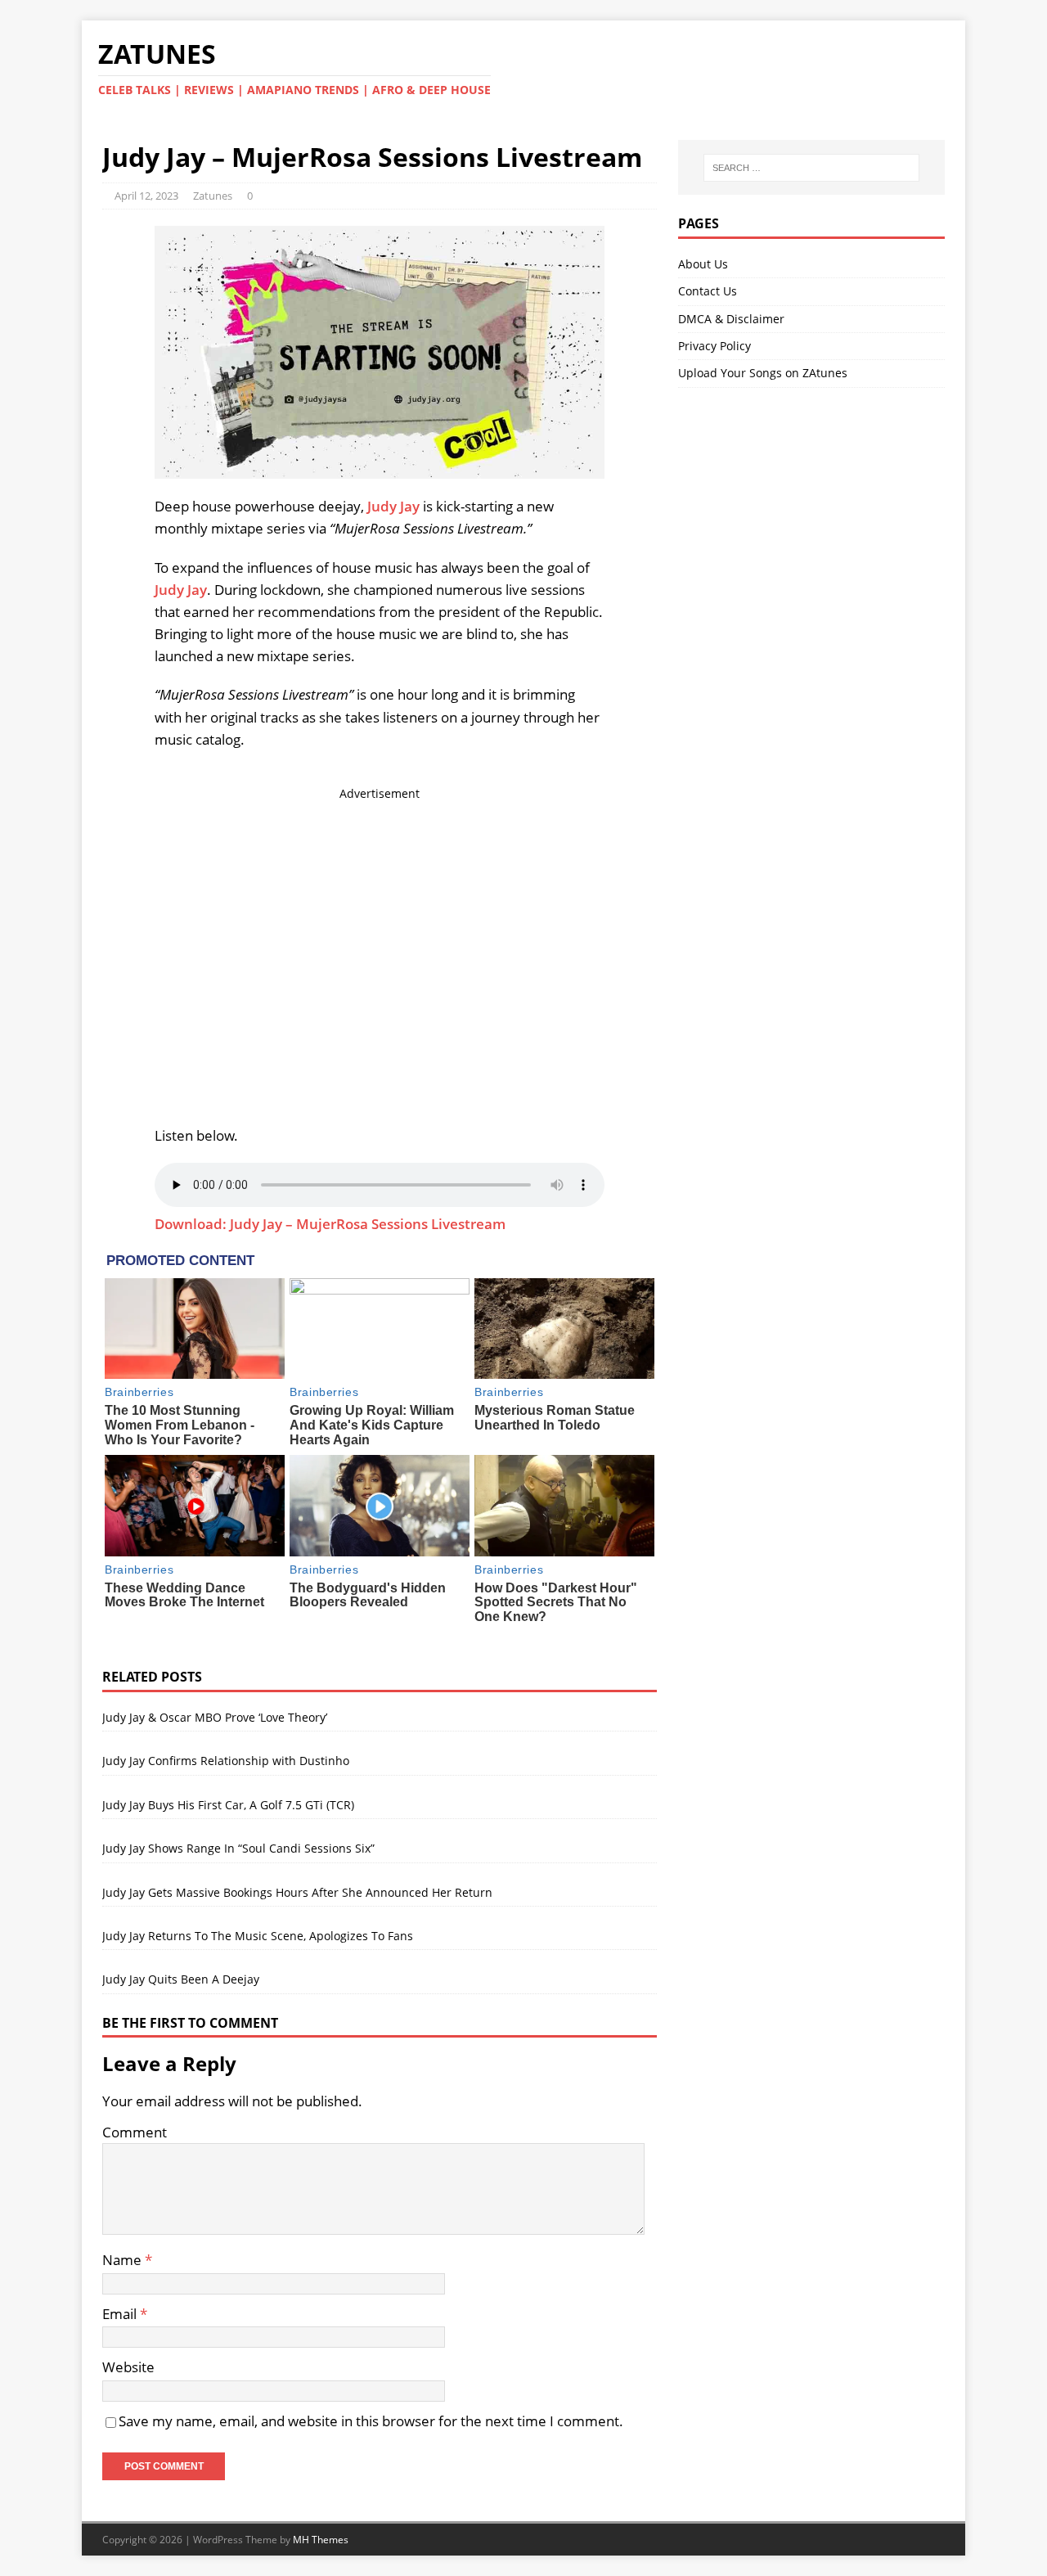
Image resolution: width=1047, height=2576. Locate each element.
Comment (135, 2132)
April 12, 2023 (146, 196)
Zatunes (213, 196)
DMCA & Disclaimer (731, 319)
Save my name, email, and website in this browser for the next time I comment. (371, 2421)
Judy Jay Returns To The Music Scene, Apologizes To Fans (258, 1936)
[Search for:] (811, 168)
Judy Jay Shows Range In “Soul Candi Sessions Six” (238, 1848)
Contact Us (708, 291)
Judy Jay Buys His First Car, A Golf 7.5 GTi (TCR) (228, 1805)
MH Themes (321, 2540)
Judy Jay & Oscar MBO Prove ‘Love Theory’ (215, 1717)
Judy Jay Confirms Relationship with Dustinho (226, 1761)
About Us (703, 264)
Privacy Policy (714, 346)
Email (121, 2314)
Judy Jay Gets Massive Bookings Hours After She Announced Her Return (297, 1892)
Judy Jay (393, 506)
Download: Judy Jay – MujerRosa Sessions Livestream (330, 1224)
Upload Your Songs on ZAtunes (763, 373)
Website (128, 2367)
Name (124, 2260)
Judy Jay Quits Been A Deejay (181, 1979)
